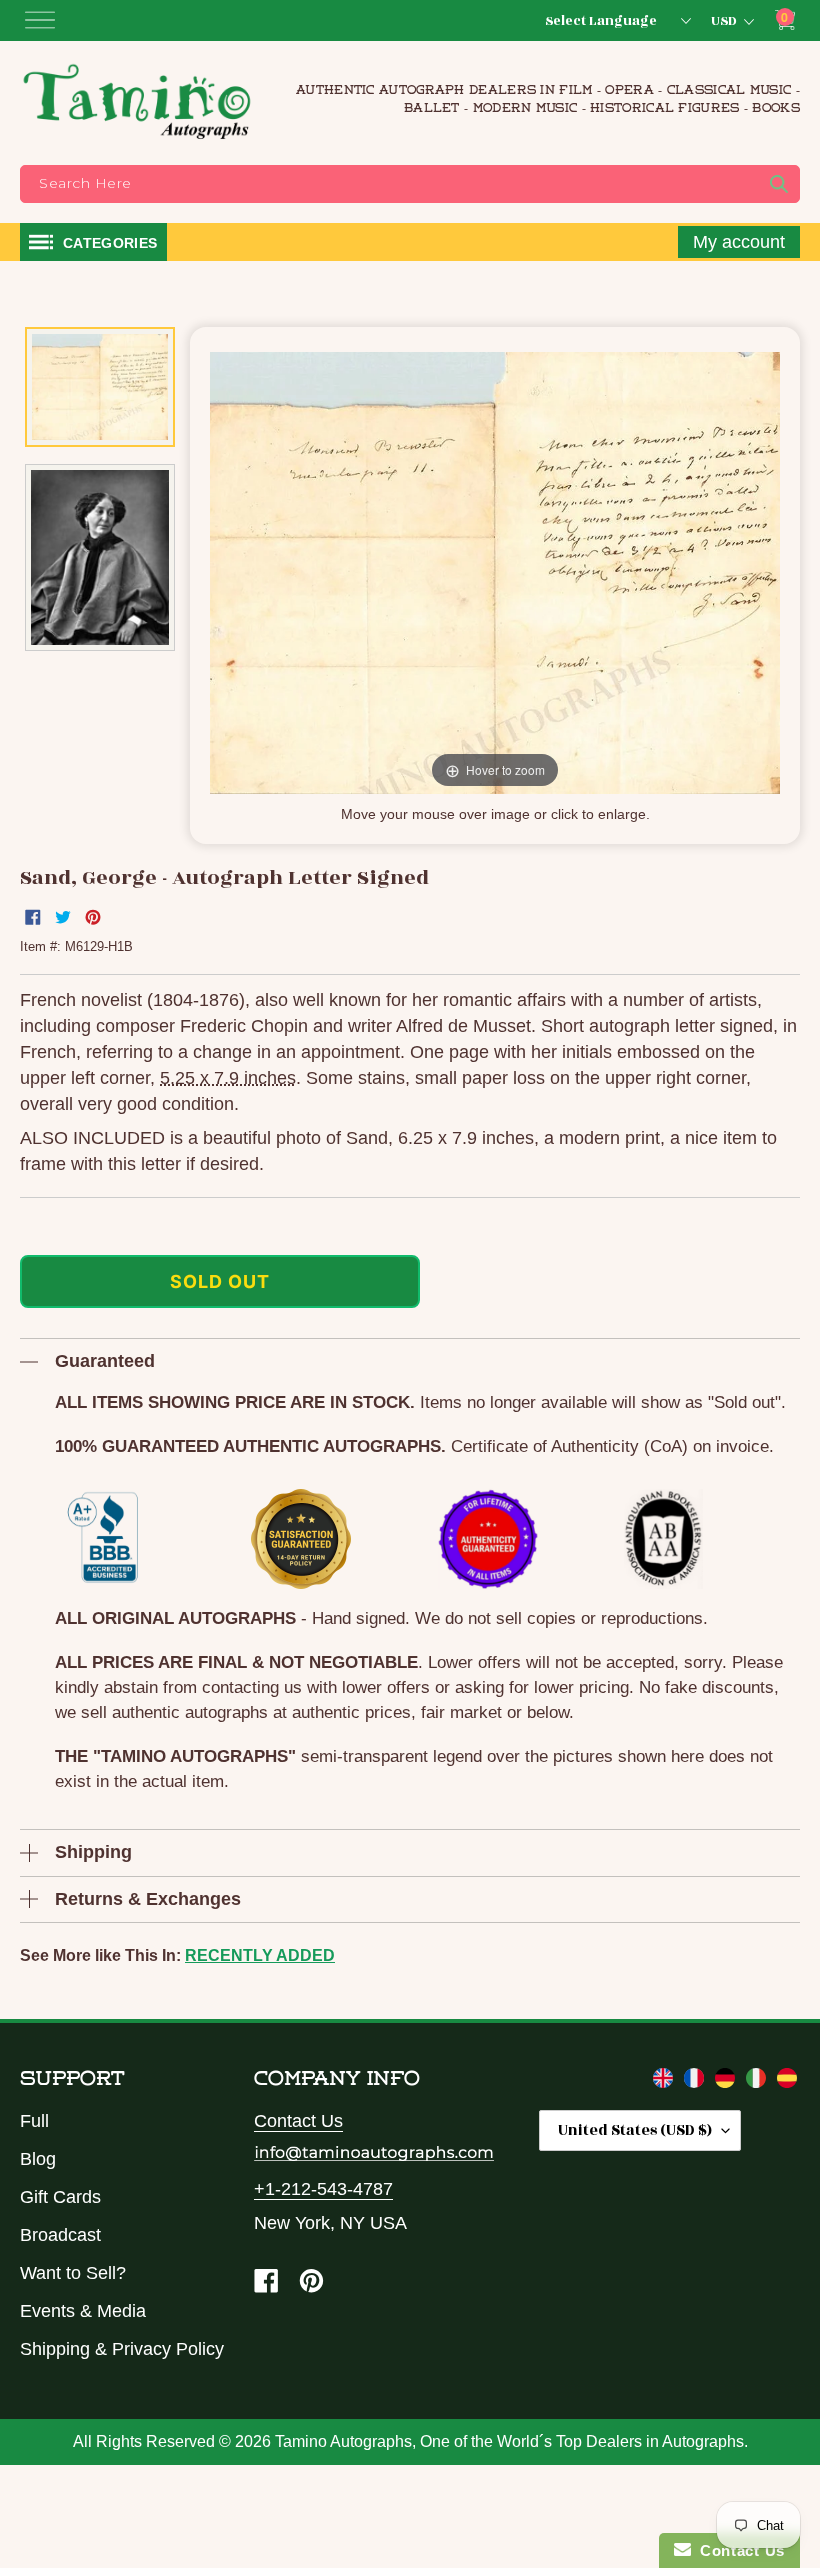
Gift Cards (60, 2197)
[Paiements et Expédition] (696, 2082)
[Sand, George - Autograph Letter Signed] (100, 386)
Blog (38, 2159)
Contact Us (298, 2121)
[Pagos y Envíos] (787, 2082)
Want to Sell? (73, 2273)
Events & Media (83, 2311)
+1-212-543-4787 (323, 2189)
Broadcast (60, 2235)
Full (34, 2121)
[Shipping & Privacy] (665, 2082)
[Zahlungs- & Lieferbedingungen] (727, 2082)
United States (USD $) (635, 2130)
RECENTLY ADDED (260, 1955)
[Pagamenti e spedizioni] (758, 2082)
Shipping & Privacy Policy (122, 2349)
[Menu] (40, 20)
